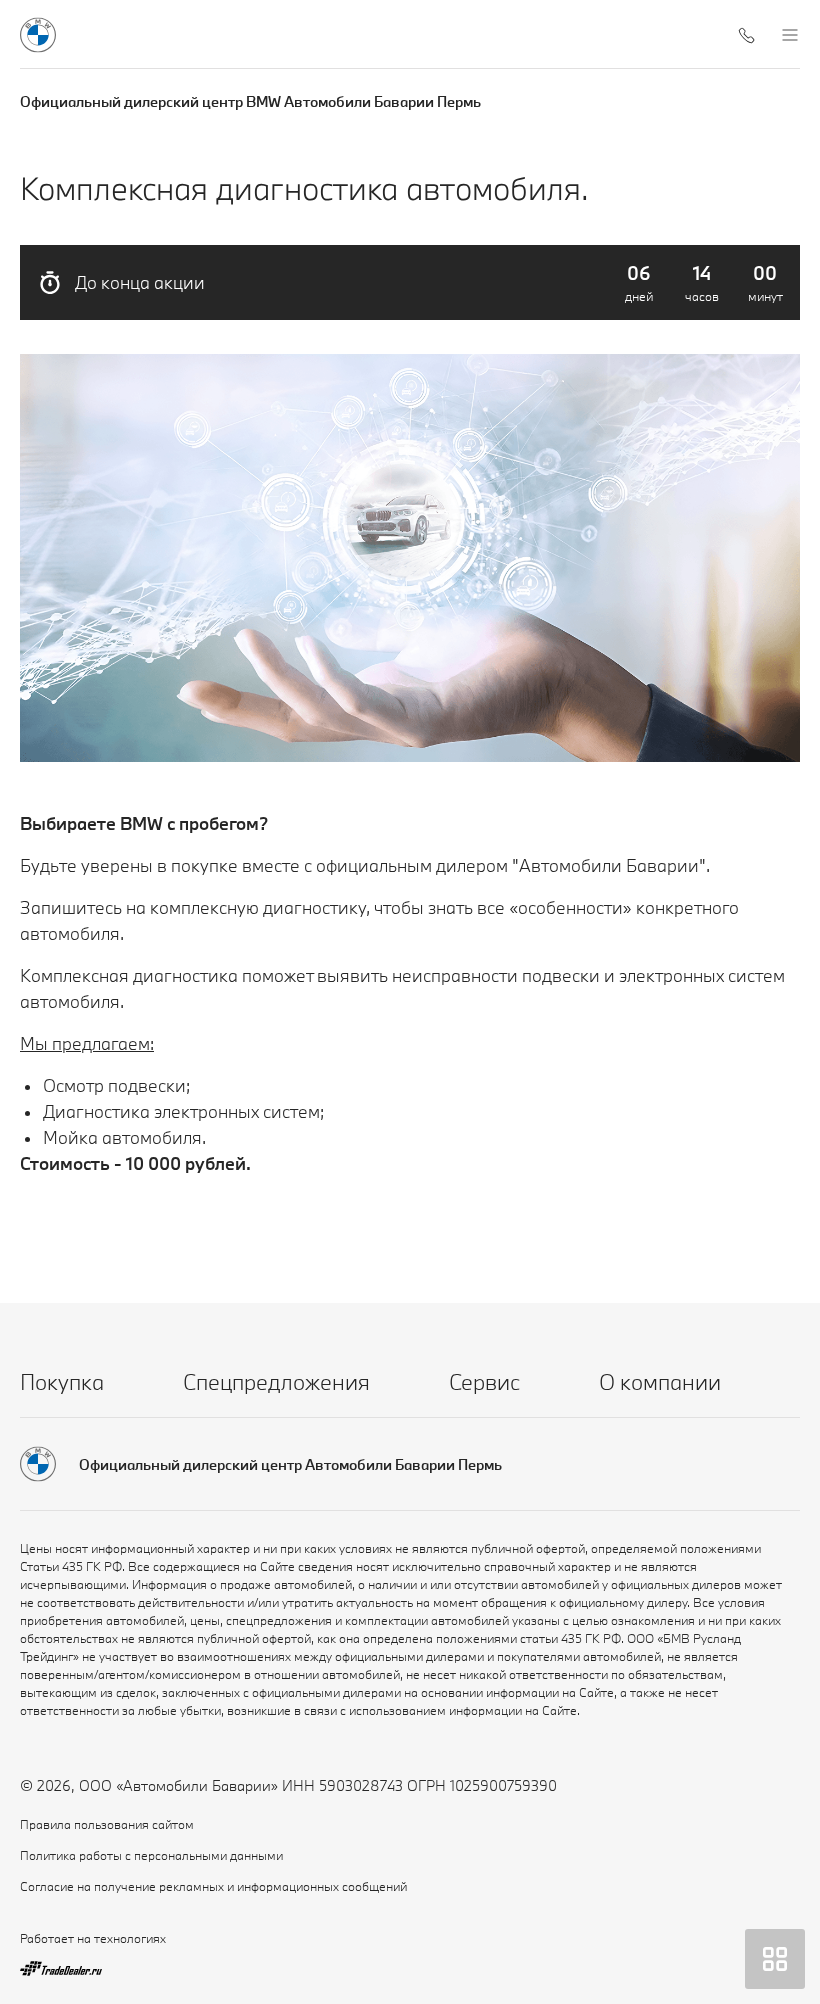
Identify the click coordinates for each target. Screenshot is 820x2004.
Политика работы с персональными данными (151, 1855)
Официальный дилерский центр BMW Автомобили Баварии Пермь (250, 101)
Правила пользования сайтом (107, 1824)
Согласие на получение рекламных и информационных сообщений (213, 1886)
